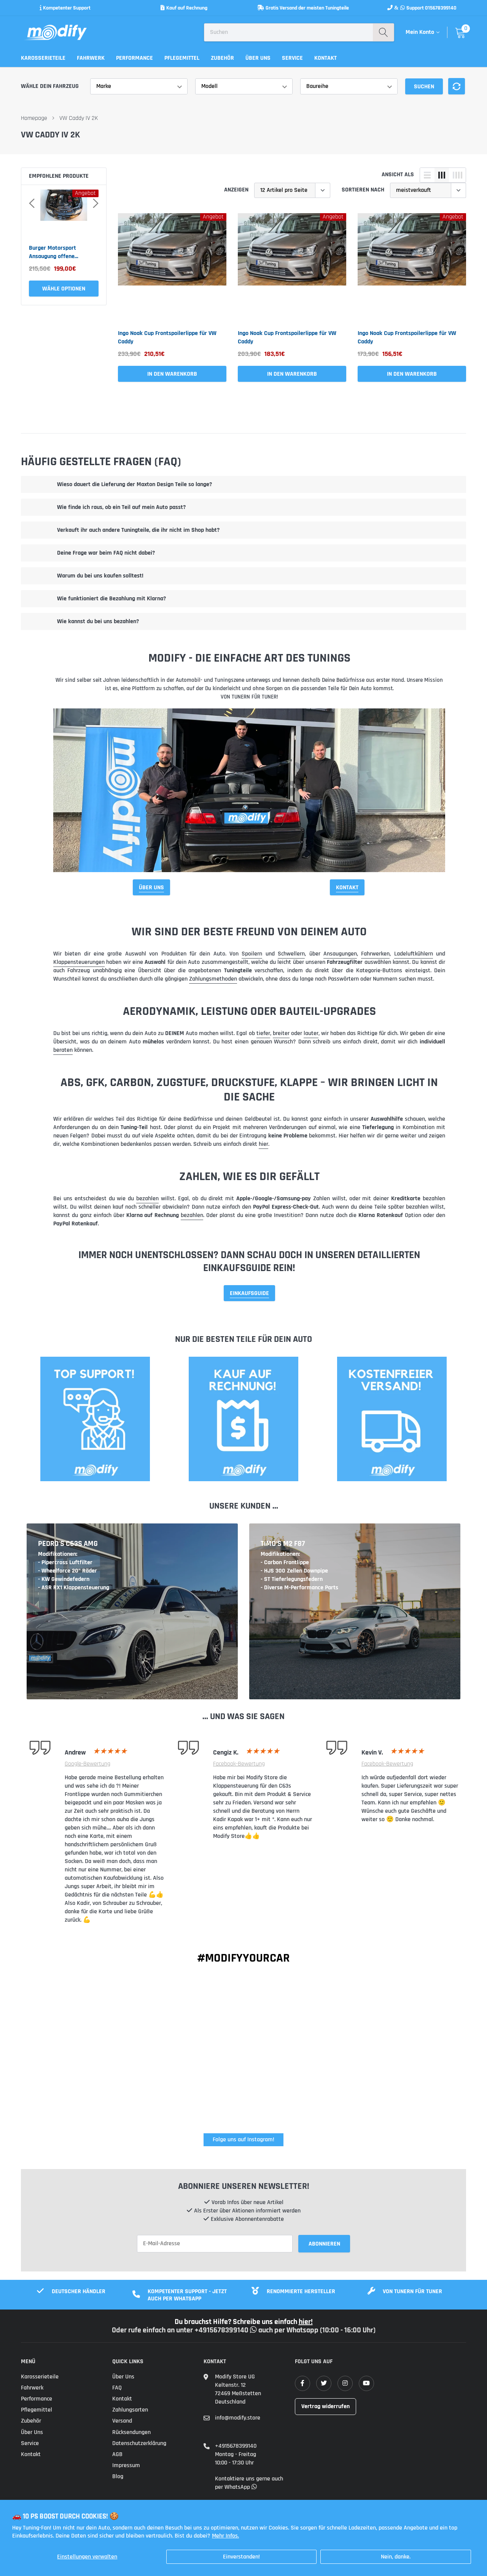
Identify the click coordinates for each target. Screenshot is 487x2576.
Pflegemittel (182, 58)
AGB (117, 2454)
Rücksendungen (131, 2432)
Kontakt (325, 58)
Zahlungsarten (130, 2410)
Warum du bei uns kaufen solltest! (100, 576)
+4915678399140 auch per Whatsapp (257, 2330)
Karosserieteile (43, 58)
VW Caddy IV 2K (79, 118)
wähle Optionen (64, 289)
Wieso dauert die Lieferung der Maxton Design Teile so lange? (134, 484)
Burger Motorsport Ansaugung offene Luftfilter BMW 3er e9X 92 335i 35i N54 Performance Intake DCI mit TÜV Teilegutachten (62, 252)
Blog (118, 2476)
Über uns (258, 58)
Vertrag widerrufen (325, 2406)
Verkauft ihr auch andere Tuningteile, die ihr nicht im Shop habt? (138, 530)
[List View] (427, 175)
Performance (134, 58)
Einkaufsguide (249, 1293)
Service (292, 58)
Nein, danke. (396, 2557)
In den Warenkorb (172, 374)
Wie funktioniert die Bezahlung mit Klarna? (111, 599)
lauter (311, 1033)
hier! (306, 2322)
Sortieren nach (363, 190)
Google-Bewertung (88, 1764)
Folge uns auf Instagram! (243, 2140)
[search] (383, 32)
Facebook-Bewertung (239, 1764)
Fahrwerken (375, 954)
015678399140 (441, 8)
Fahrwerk (91, 58)
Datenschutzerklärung (139, 2443)
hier (263, 1144)
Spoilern (252, 954)
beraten (63, 1050)
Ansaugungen (340, 954)
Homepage (34, 118)
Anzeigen (236, 190)
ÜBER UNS (151, 888)
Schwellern (291, 954)
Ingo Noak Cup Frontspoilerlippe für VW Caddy (167, 337)
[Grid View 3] (442, 175)
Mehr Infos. (225, 2536)
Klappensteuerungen (79, 962)
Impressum (126, 2465)
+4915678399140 (236, 2446)
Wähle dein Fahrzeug (50, 86)
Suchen (424, 87)
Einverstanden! (241, 2557)
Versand (122, 2421)
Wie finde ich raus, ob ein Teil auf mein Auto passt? (121, 507)
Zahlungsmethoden (213, 979)
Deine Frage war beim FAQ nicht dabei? (106, 553)
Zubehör (222, 58)
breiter (281, 1033)
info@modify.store (238, 2418)
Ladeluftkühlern (414, 954)
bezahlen (147, 1199)
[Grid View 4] (457, 175)
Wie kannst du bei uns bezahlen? (98, 621)
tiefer (263, 1033)
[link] (172, 267)
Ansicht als (398, 175)
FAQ (117, 2388)
